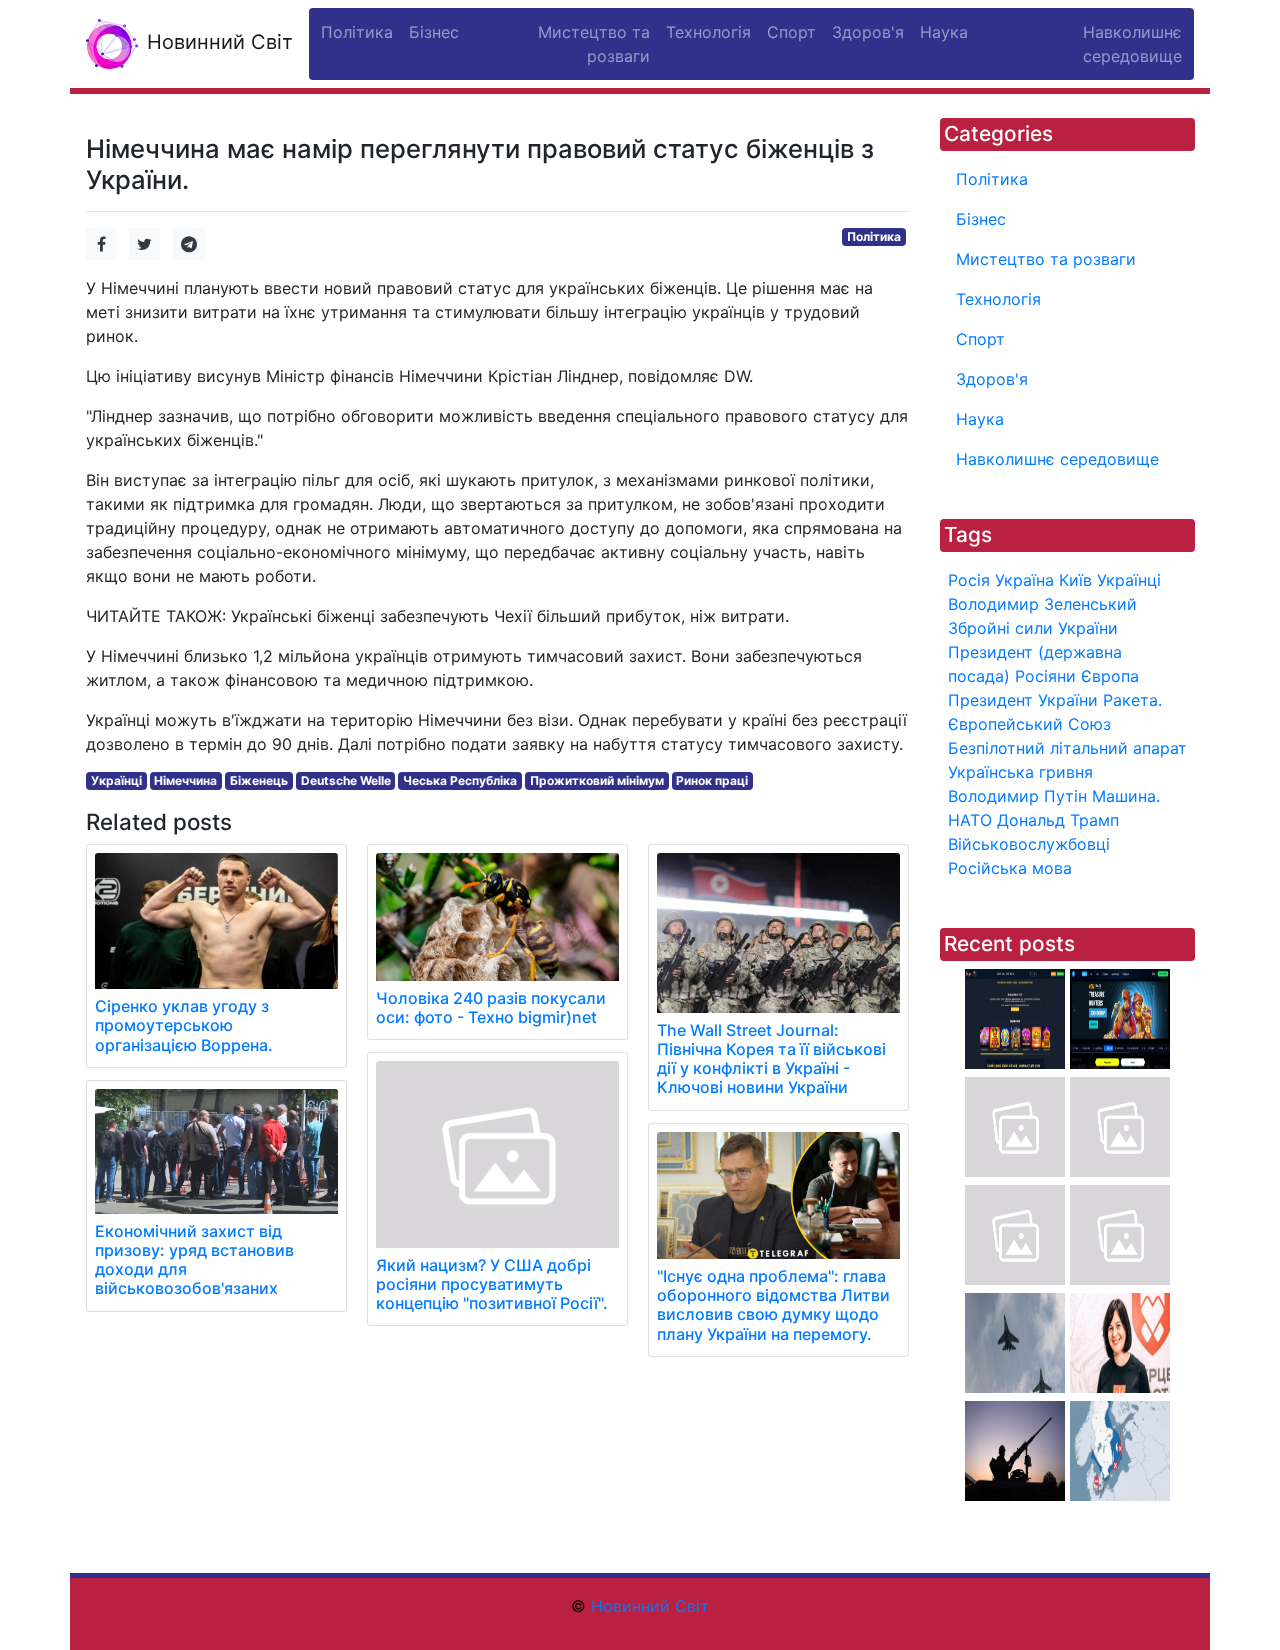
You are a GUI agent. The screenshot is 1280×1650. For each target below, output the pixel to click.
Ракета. (1132, 700)
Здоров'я (992, 379)
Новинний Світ (217, 42)
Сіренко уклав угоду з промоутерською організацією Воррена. (184, 1025)
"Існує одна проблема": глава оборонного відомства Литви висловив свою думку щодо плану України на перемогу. (773, 1305)
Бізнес (981, 219)
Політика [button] (357, 32)
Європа (1110, 676)
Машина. (1126, 796)
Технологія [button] (708, 32)
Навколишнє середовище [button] (1132, 44)
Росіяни (1045, 676)
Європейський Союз (1029, 724)
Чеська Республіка (460, 780)
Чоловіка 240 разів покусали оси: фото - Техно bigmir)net (491, 1007)
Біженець (259, 780)
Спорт (980, 339)
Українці (116, 780)
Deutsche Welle (346, 780)
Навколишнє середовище (1057, 459)
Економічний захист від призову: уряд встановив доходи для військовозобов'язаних (194, 1260)
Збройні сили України (1033, 628)
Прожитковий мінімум (597, 780)
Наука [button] (944, 32)
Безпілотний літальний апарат (1067, 748)
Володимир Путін (1017, 796)
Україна (1024, 580)
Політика (874, 236)
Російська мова (1010, 868)
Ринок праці (712, 780)
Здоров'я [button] (868, 32)
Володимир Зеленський (1042, 604)
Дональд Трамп (1058, 820)
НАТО (970, 820)
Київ (1075, 580)
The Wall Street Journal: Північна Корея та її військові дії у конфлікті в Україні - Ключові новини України (771, 1059)
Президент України (1023, 700)
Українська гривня (1020, 772)
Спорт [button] (791, 32)
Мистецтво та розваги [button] (594, 44)
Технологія (998, 299)
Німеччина (185, 780)
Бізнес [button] (434, 32)
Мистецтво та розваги (1046, 259)
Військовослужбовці (1029, 844)
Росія (969, 580)
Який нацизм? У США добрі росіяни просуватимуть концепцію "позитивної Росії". (492, 1284)
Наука (980, 419)
